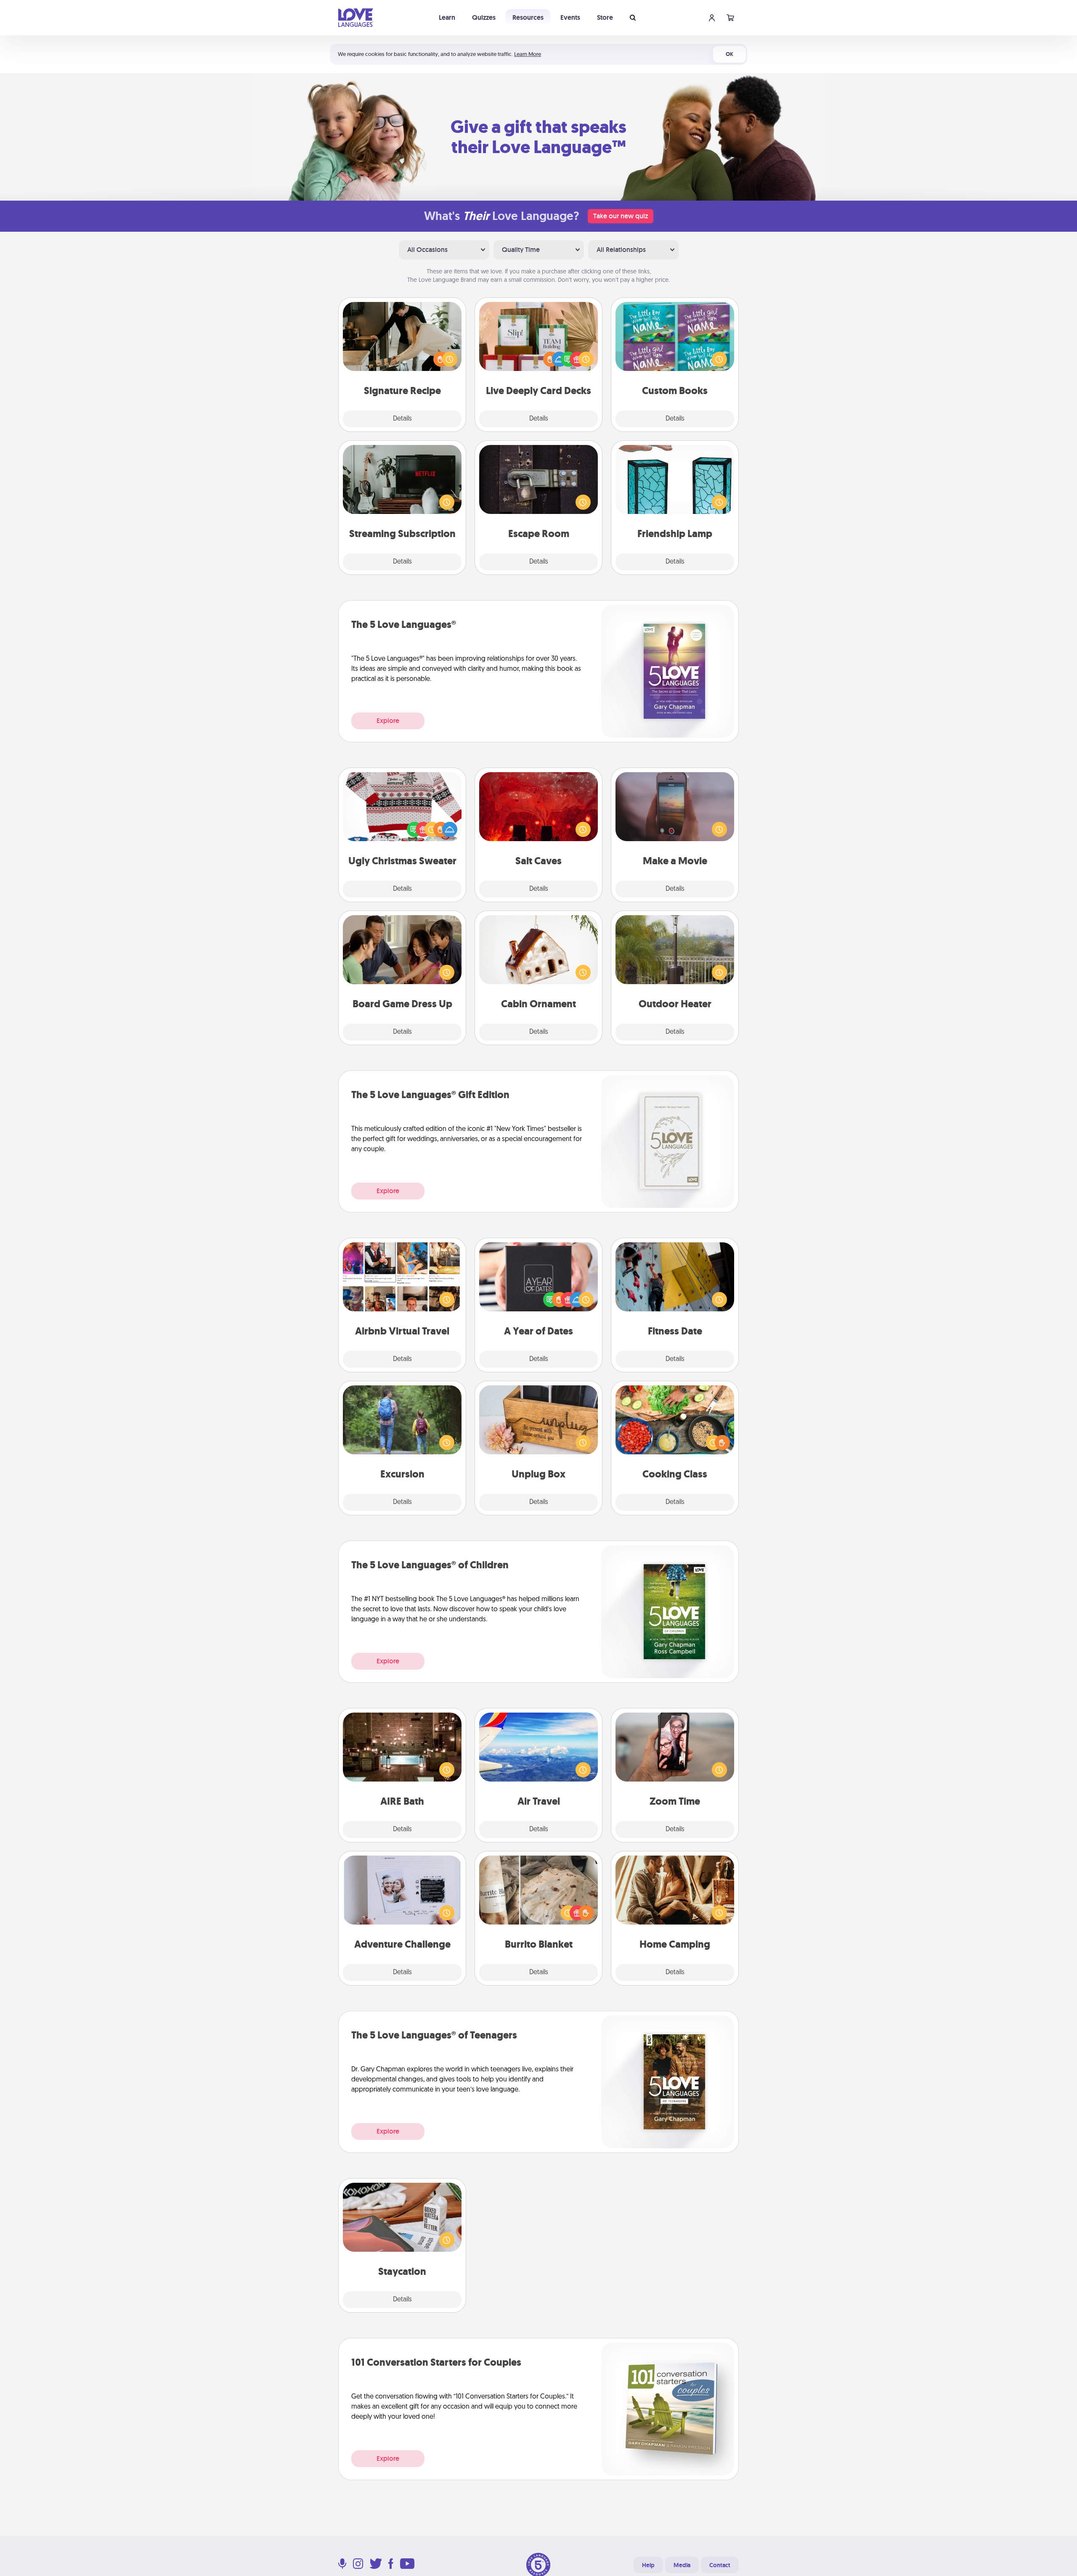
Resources (528, 17)
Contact (720, 2565)
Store (605, 17)
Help (648, 2565)
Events (570, 17)
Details (402, 419)
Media (682, 2565)
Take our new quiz (621, 216)
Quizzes (484, 17)
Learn (447, 17)
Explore (388, 721)
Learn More (528, 54)
